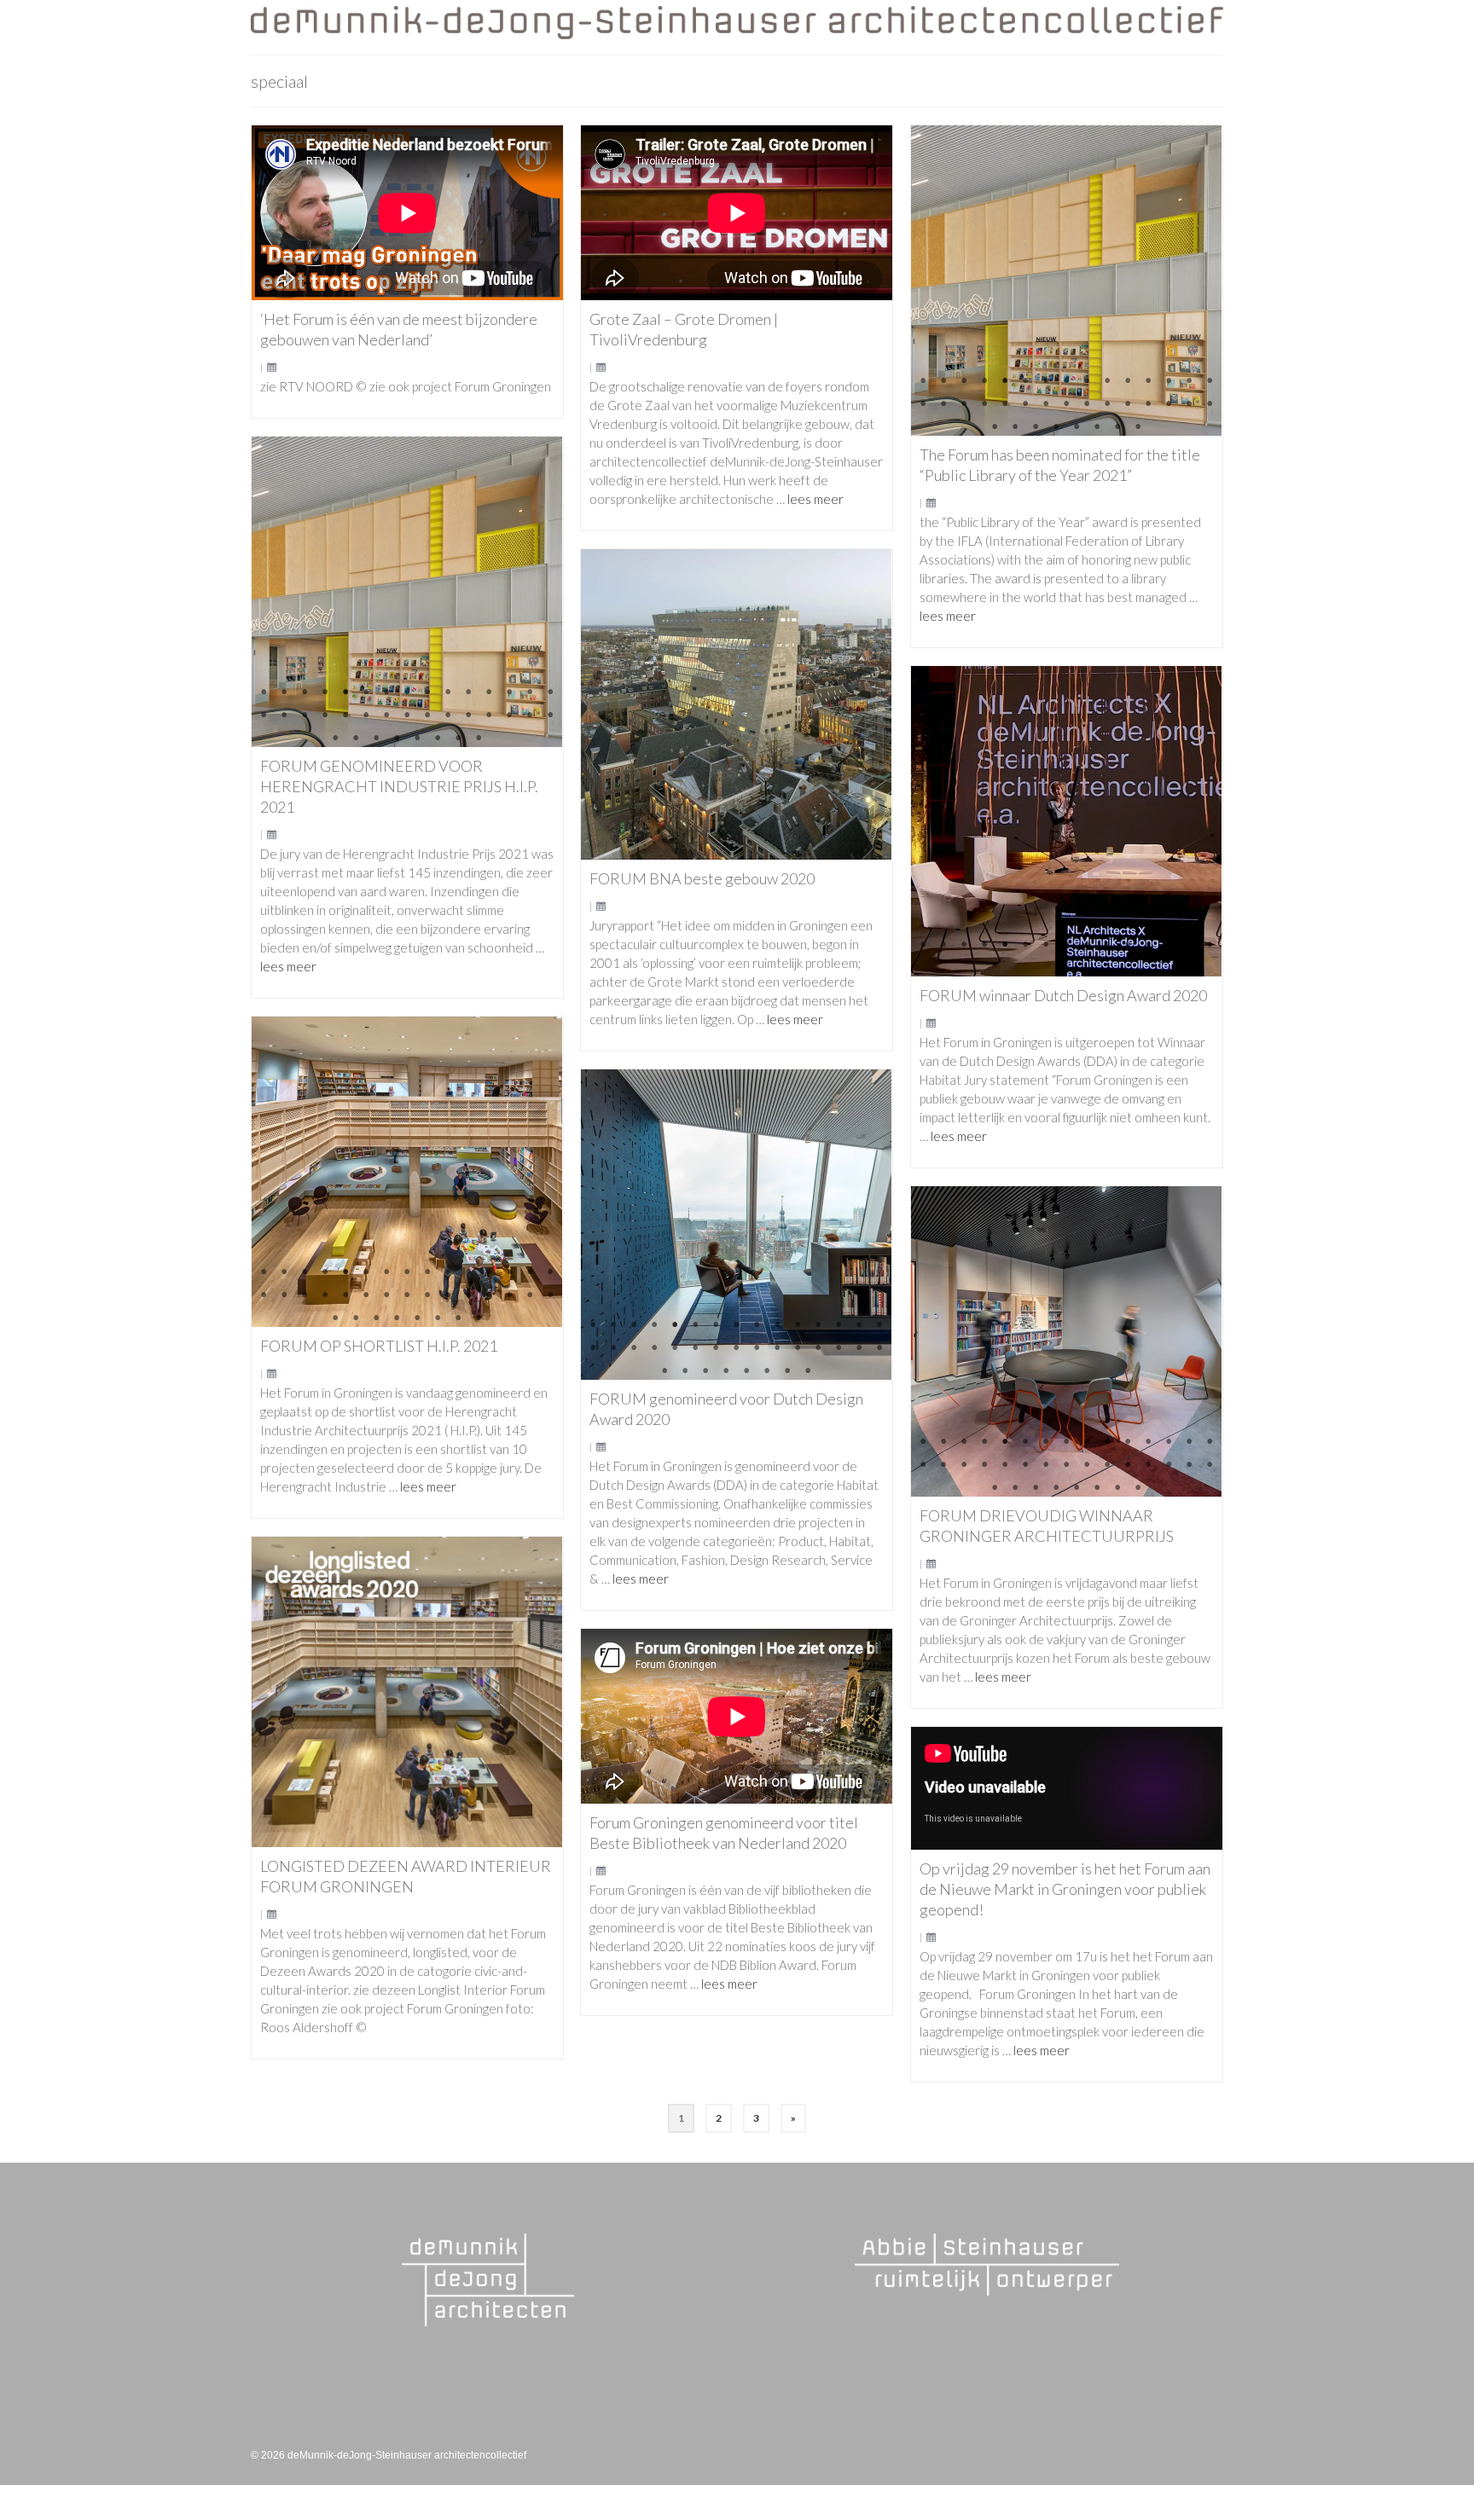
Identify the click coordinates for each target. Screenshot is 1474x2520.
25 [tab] (1107, 404)
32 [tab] (1015, 427)
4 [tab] (984, 381)
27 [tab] (1148, 404)
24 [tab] (1087, 404)
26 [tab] (1128, 404)
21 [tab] (1025, 404)
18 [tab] (964, 404)
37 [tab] (1117, 427)
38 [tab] (1138, 427)
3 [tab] (964, 381)
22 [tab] (1046, 404)
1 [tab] (923, 381)
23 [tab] (1066, 404)
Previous (931, 280)
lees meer (815, 499)
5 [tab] (1005, 381)
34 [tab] (1056, 427)
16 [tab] (923, 404)
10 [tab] (1107, 381)
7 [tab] (1046, 381)
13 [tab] (1169, 381)
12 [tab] (1148, 381)
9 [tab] (1087, 381)
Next (1201, 280)
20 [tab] (1005, 404)
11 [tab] (1128, 381)
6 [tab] (1025, 381)
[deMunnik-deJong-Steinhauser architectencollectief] (737, 23)
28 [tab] (1169, 404)
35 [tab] (1076, 427)
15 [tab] (1210, 381)
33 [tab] (1036, 427)
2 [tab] (943, 381)
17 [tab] (943, 404)
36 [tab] (1097, 427)
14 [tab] (1189, 381)
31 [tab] (995, 427)
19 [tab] (984, 404)
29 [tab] (1189, 404)
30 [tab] (1210, 404)
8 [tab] (1066, 381)
